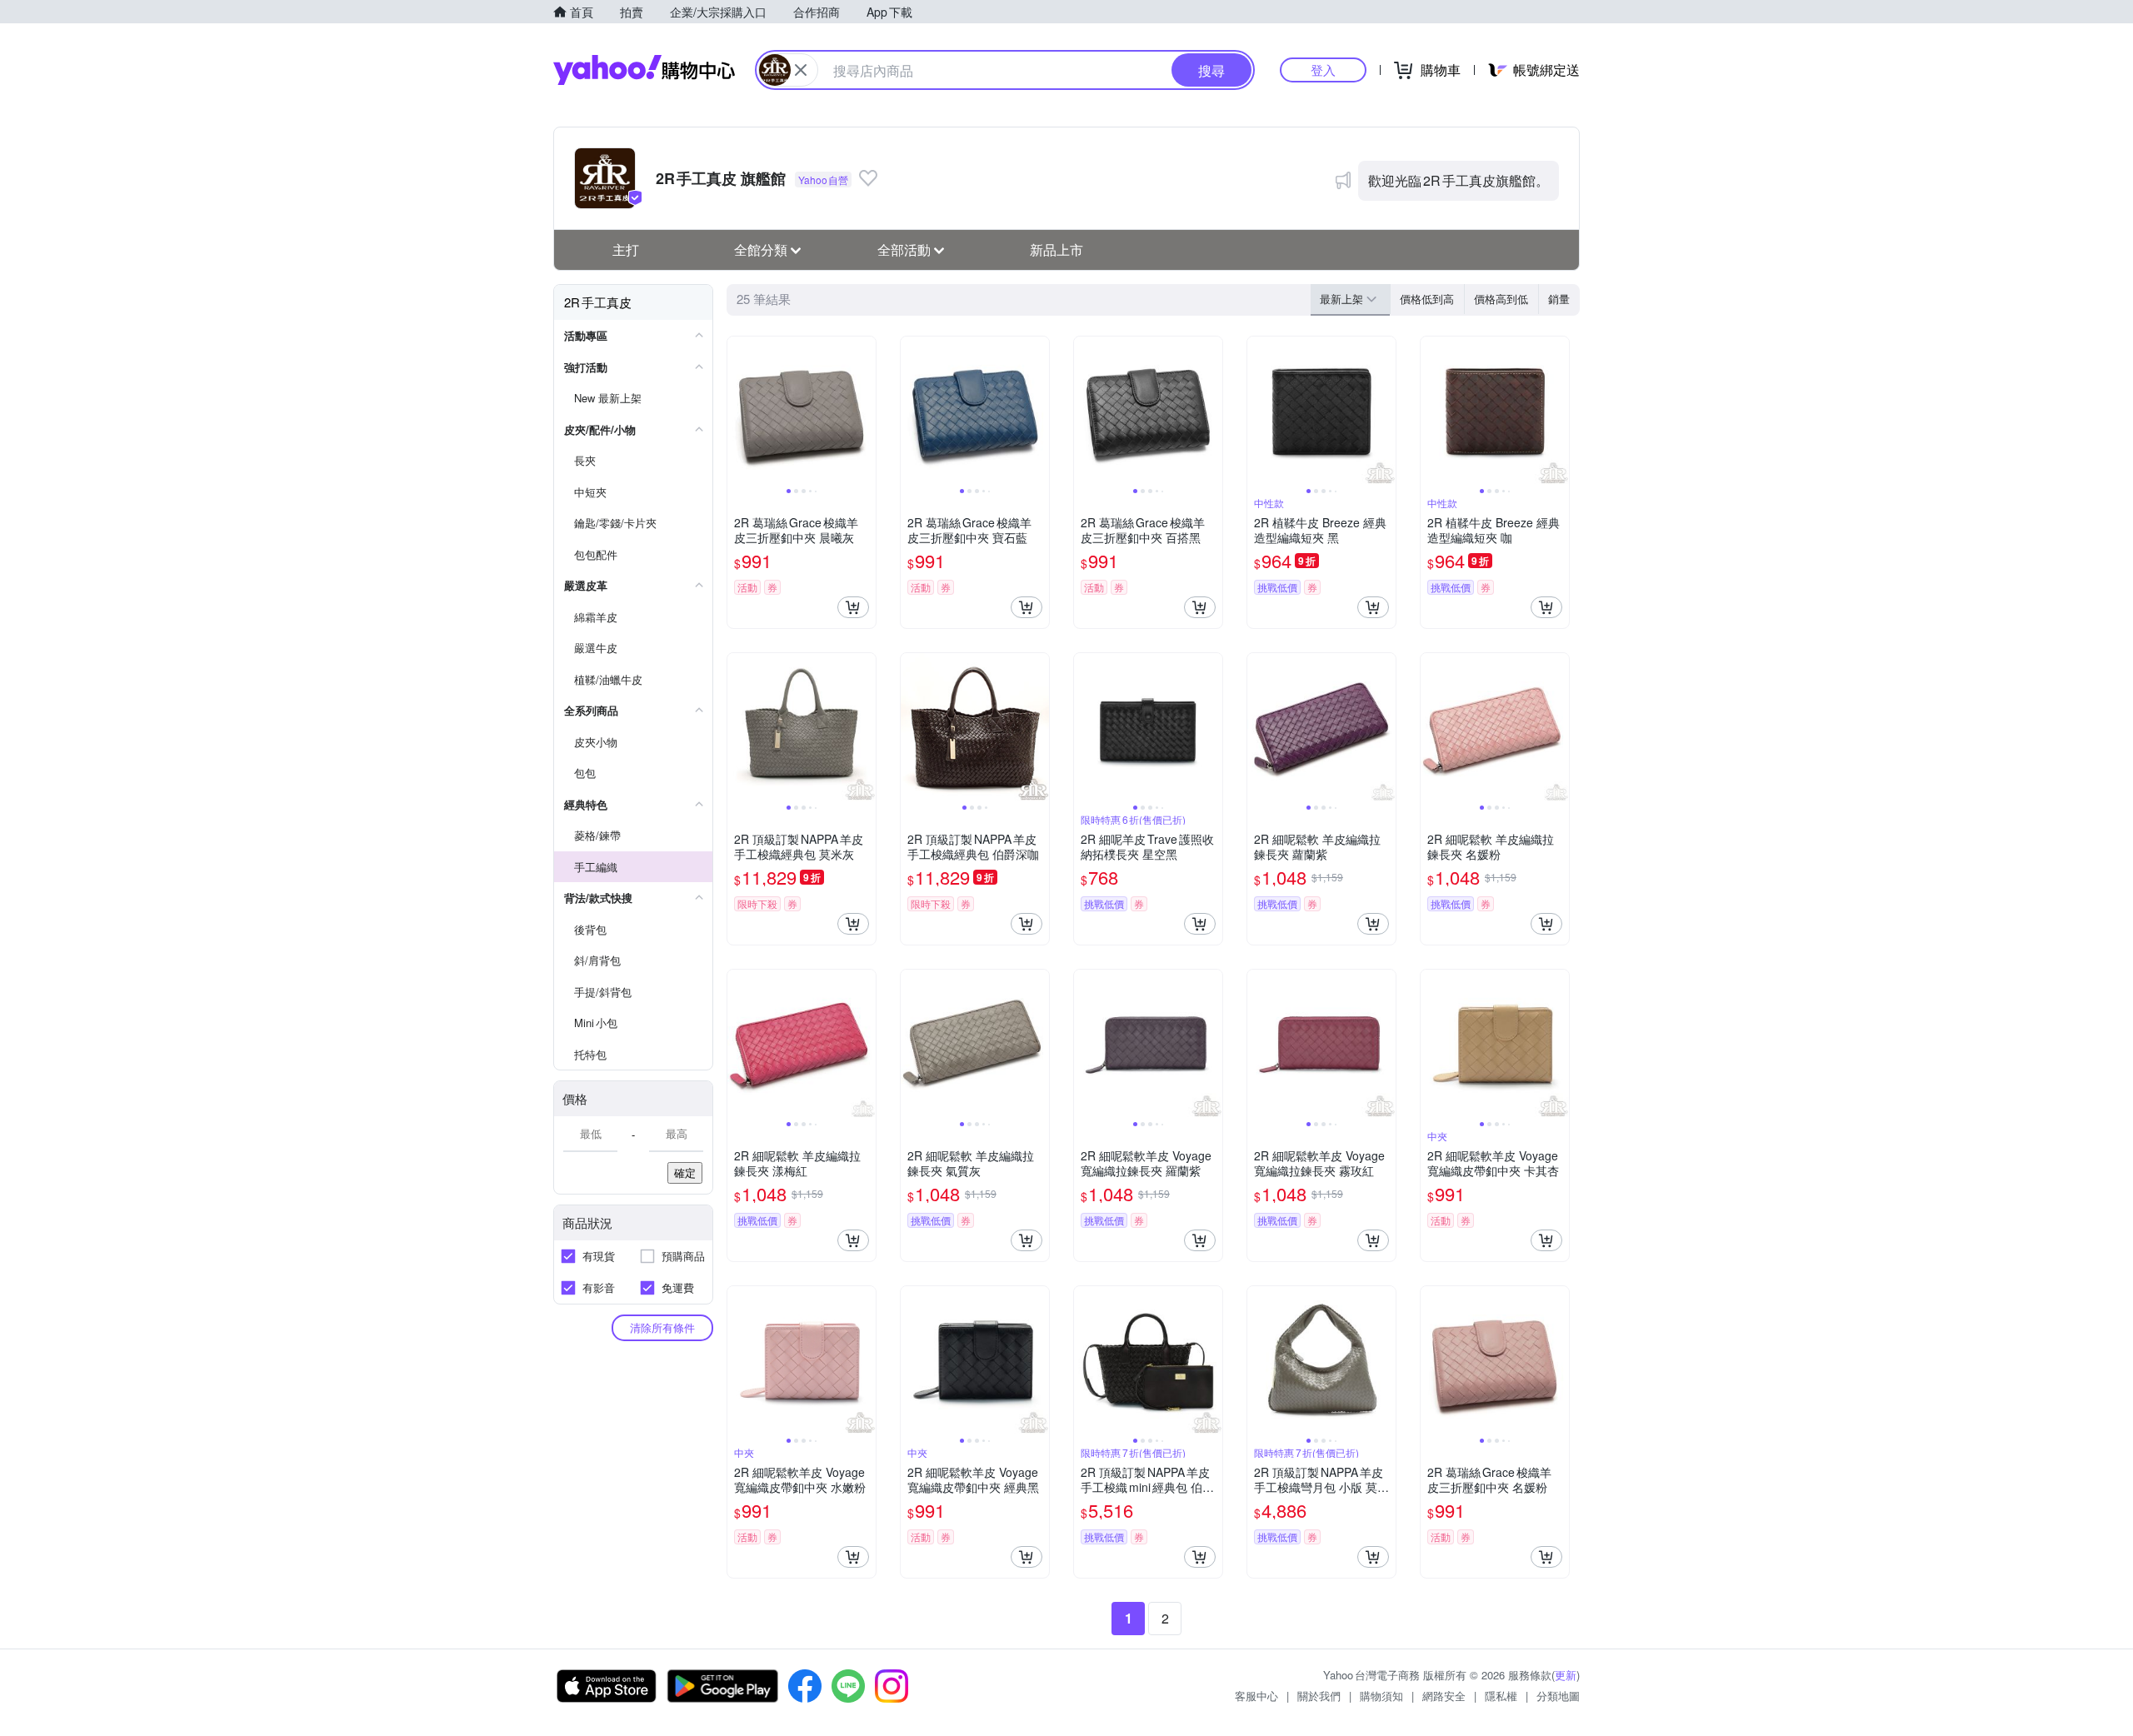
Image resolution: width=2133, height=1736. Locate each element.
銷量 (1559, 299)
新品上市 (1057, 249)
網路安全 (1444, 1696)
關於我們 (1319, 1696)
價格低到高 (1427, 299)
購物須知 (1381, 1696)
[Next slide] (865, 411)
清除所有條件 (662, 1327)
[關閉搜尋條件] (801, 70)
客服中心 (1256, 1696)
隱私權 (1501, 1696)
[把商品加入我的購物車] (853, 607)
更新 (1566, 1675)
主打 (626, 249)
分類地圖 (1558, 1696)
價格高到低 (1501, 299)
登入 (1323, 70)
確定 (685, 1172)
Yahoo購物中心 (644, 70)
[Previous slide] (738, 411)
